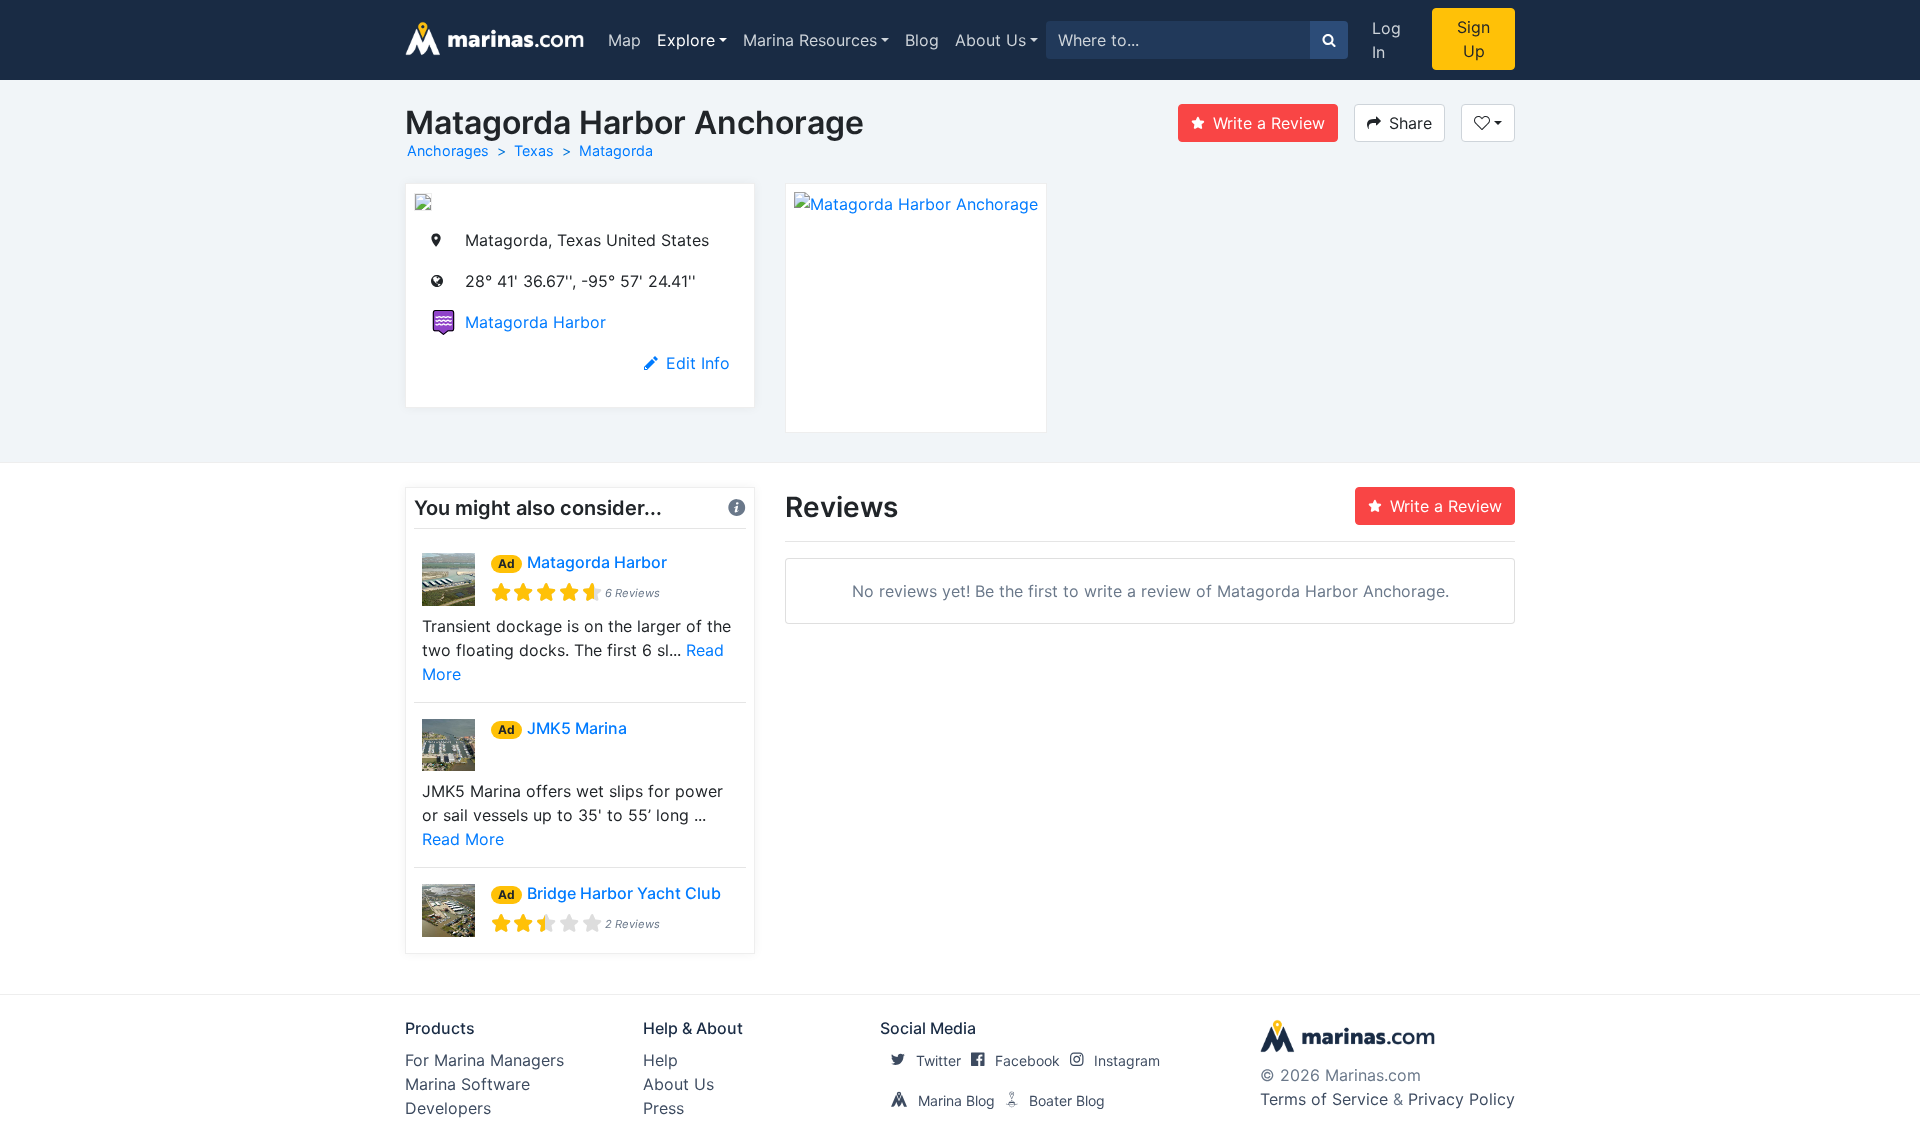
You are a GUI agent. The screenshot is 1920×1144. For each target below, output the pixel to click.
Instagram (1127, 1060)
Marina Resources (810, 40)
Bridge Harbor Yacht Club (624, 893)
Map (624, 40)
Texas (534, 150)
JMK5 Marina (577, 728)
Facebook (1027, 1060)
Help (660, 1060)
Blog (922, 40)
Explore (686, 40)
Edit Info (698, 363)
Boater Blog (1067, 1100)
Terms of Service (1324, 1099)
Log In (1386, 40)
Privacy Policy (1461, 1099)
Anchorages (448, 150)
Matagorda (616, 150)
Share (1410, 123)
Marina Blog (956, 1100)
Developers (448, 1108)
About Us (990, 40)
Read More (463, 839)
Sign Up (1473, 39)
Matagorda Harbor (535, 322)
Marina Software (467, 1084)
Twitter (938, 1060)
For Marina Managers (484, 1060)
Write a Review (1269, 123)
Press (663, 1108)
